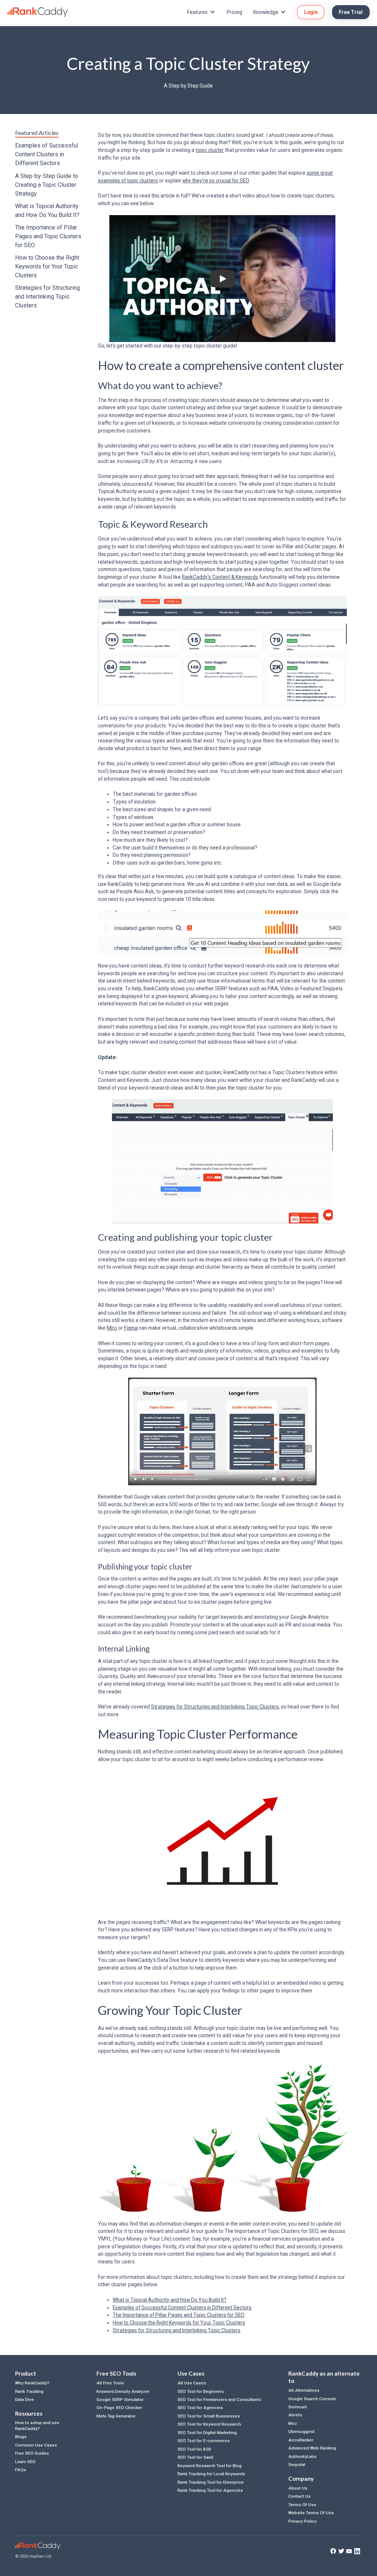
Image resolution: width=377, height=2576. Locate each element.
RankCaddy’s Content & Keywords (220, 577)
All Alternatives (304, 2390)
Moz (293, 2423)
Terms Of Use (302, 2505)
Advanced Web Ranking (312, 2448)
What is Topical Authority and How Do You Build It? (47, 211)
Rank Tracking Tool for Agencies (210, 2490)
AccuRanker (301, 2440)
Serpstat (297, 2465)
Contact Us (300, 2496)
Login (311, 12)
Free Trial (351, 12)
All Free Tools (110, 2383)
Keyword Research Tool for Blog (209, 2466)
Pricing (235, 12)
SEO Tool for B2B (194, 2449)
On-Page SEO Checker (119, 2408)
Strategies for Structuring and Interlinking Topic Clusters (47, 297)
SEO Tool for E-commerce (204, 2441)
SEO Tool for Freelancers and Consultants (219, 2399)
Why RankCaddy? (32, 2383)
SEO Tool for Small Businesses (209, 2416)
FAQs (21, 2470)
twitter (341, 2551)
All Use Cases (192, 2383)
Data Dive (24, 2399)
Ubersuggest (302, 2431)
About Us (298, 2488)
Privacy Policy (302, 2521)
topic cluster (210, 150)
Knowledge (266, 12)
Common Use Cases (36, 2445)
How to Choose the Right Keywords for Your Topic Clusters (47, 266)
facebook (333, 2551)
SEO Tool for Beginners (201, 2391)
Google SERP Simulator (120, 2399)
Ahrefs (295, 2415)
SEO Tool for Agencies (200, 2408)
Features (197, 12)
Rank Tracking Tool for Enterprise (211, 2482)
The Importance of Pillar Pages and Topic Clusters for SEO (48, 236)
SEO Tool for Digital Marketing (207, 2433)
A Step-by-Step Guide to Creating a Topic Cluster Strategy (47, 185)
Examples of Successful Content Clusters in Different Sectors (47, 154)
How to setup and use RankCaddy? (37, 2425)
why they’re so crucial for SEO (216, 181)
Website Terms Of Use (311, 2513)
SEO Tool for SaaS (195, 2457)
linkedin (357, 2551)
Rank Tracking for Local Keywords (211, 2474)
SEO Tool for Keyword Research (209, 2424)
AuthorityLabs (302, 2456)
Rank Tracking (29, 2391)
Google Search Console (312, 2399)
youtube (349, 2551)
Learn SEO (25, 2462)
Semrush (298, 2407)
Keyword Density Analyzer (123, 2391)
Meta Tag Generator (116, 2416)
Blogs (21, 2437)
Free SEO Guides (32, 2453)
